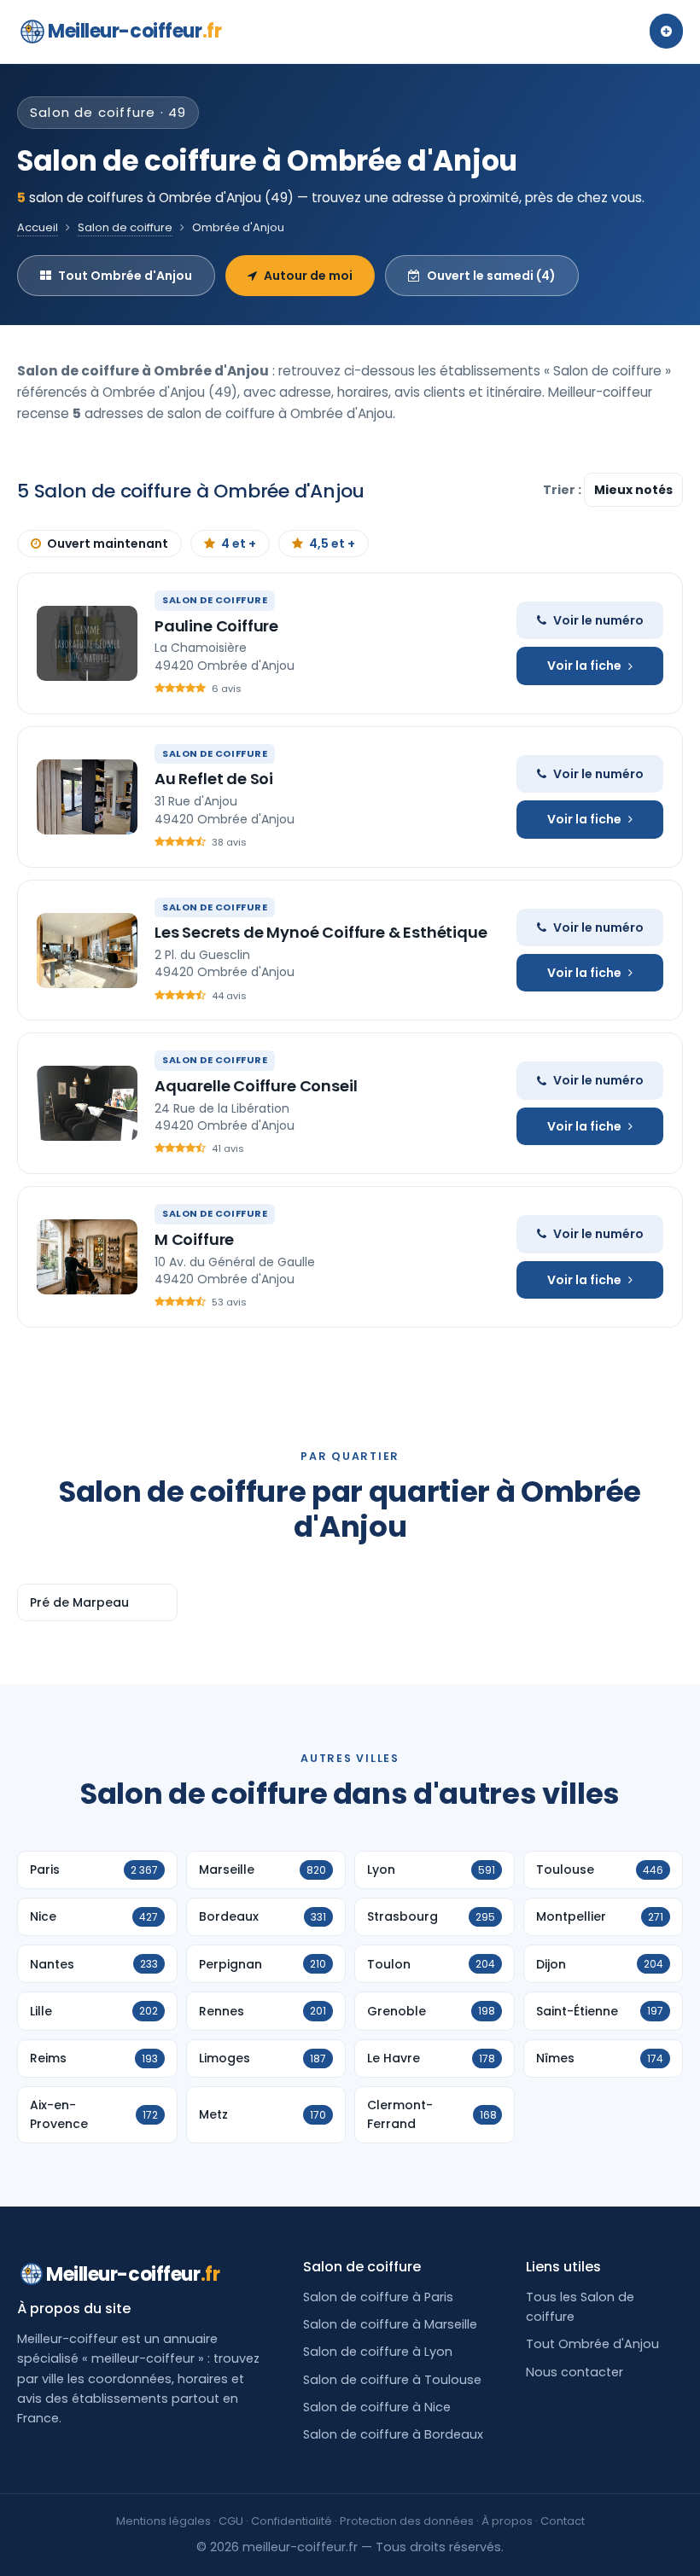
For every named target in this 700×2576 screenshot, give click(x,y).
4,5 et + (332, 544)
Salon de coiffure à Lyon (378, 2352)
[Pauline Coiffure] (87, 643)
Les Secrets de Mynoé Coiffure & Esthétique (321, 932)
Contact (563, 2521)
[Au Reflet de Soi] (87, 797)
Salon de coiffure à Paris (378, 2297)
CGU (231, 2521)
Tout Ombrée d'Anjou (125, 276)
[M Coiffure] (87, 1257)
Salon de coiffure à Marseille (390, 2324)
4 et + (239, 544)
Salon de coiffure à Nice (377, 2407)
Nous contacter (575, 2372)
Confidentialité (292, 2521)
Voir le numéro (598, 620)
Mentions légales (163, 2521)
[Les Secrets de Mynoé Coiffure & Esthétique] (87, 951)
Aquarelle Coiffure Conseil (256, 1086)
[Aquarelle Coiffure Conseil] (87, 1103)
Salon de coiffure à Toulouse (392, 2380)
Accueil (38, 227)
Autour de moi (308, 276)
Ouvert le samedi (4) (491, 276)
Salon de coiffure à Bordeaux (393, 2434)
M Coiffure (194, 1239)
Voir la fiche (584, 666)
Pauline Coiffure (216, 626)
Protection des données (407, 2521)
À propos (507, 2521)
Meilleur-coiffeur (134, 31)
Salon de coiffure (125, 227)
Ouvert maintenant (108, 544)
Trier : (563, 490)
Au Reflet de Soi (214, 779)
